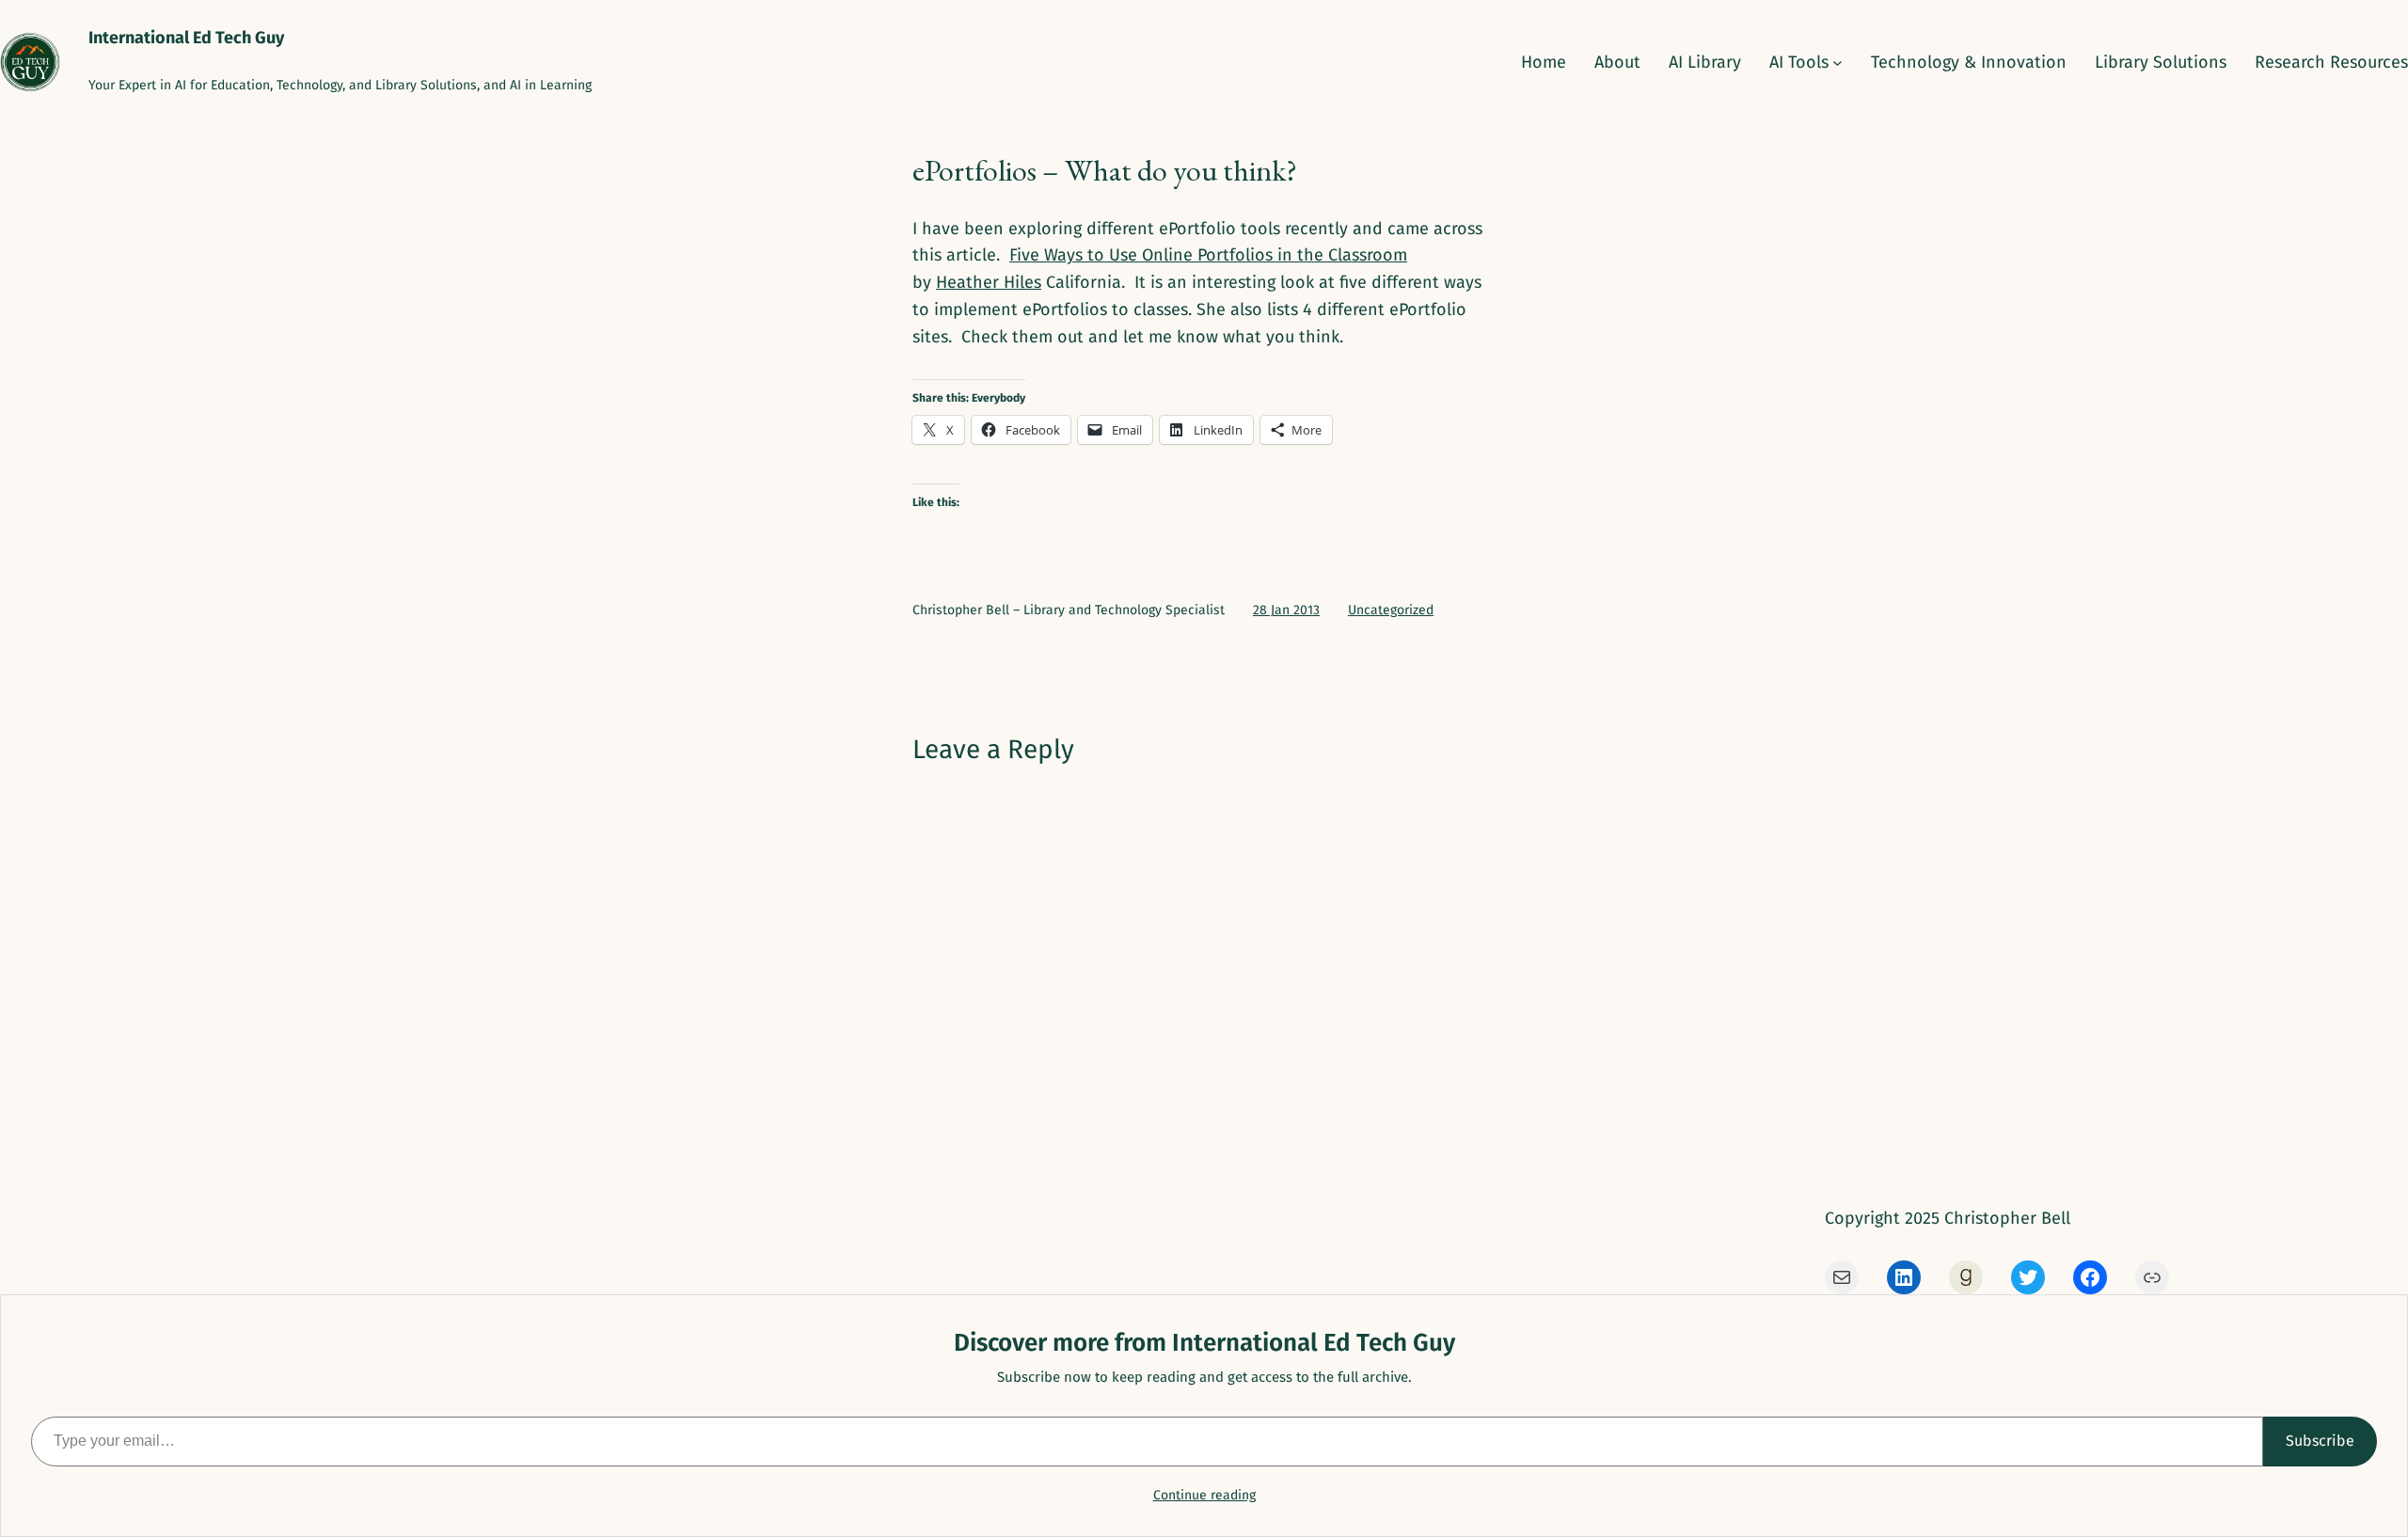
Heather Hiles (989, 282)
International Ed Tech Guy (186, 38)
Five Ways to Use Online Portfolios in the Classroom (1208, 255)
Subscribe (2320, 1441)
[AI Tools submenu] (1838, 63)
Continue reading (1204, 1495)
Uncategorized (1391, 610)
